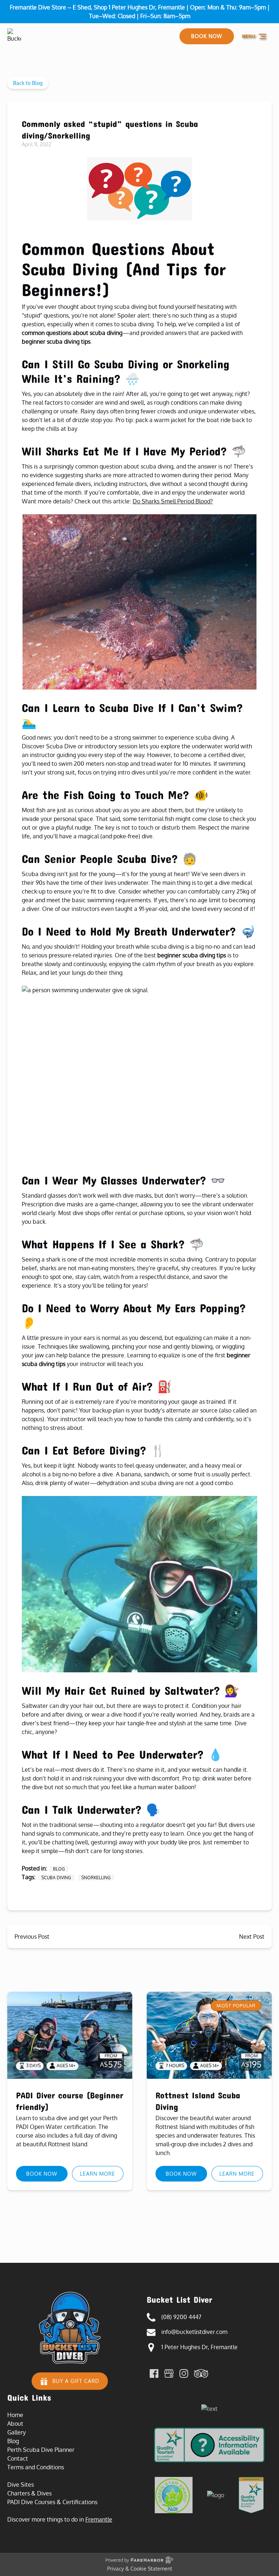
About (15, 2424)
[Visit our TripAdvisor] (201, 2373)
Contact (18, 2458)
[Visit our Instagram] (184, 2373)
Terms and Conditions (36, 2467)
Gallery (17, 2432)
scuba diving (56, 1878)
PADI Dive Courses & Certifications (52, 2502)
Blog (59, 1869)
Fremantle (99, 2519)
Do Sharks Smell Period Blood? (173, 501)
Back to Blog (28, 83)
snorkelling (96, 1878)
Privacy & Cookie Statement (140, 2569)
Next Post (252, 1937)
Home (15, 2415)
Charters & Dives (29, 2493)
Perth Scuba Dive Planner (41, 2450)
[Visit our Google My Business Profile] (169, 2373)
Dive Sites (21, 2485)
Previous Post (32, 1937)
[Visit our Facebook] (154, 2373)
